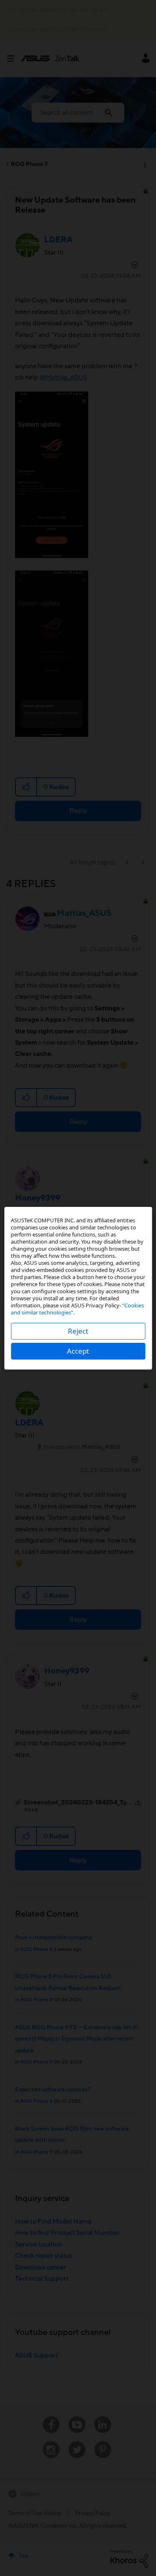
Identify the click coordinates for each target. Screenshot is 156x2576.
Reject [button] (78, 1331)
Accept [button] (78, 1351)
